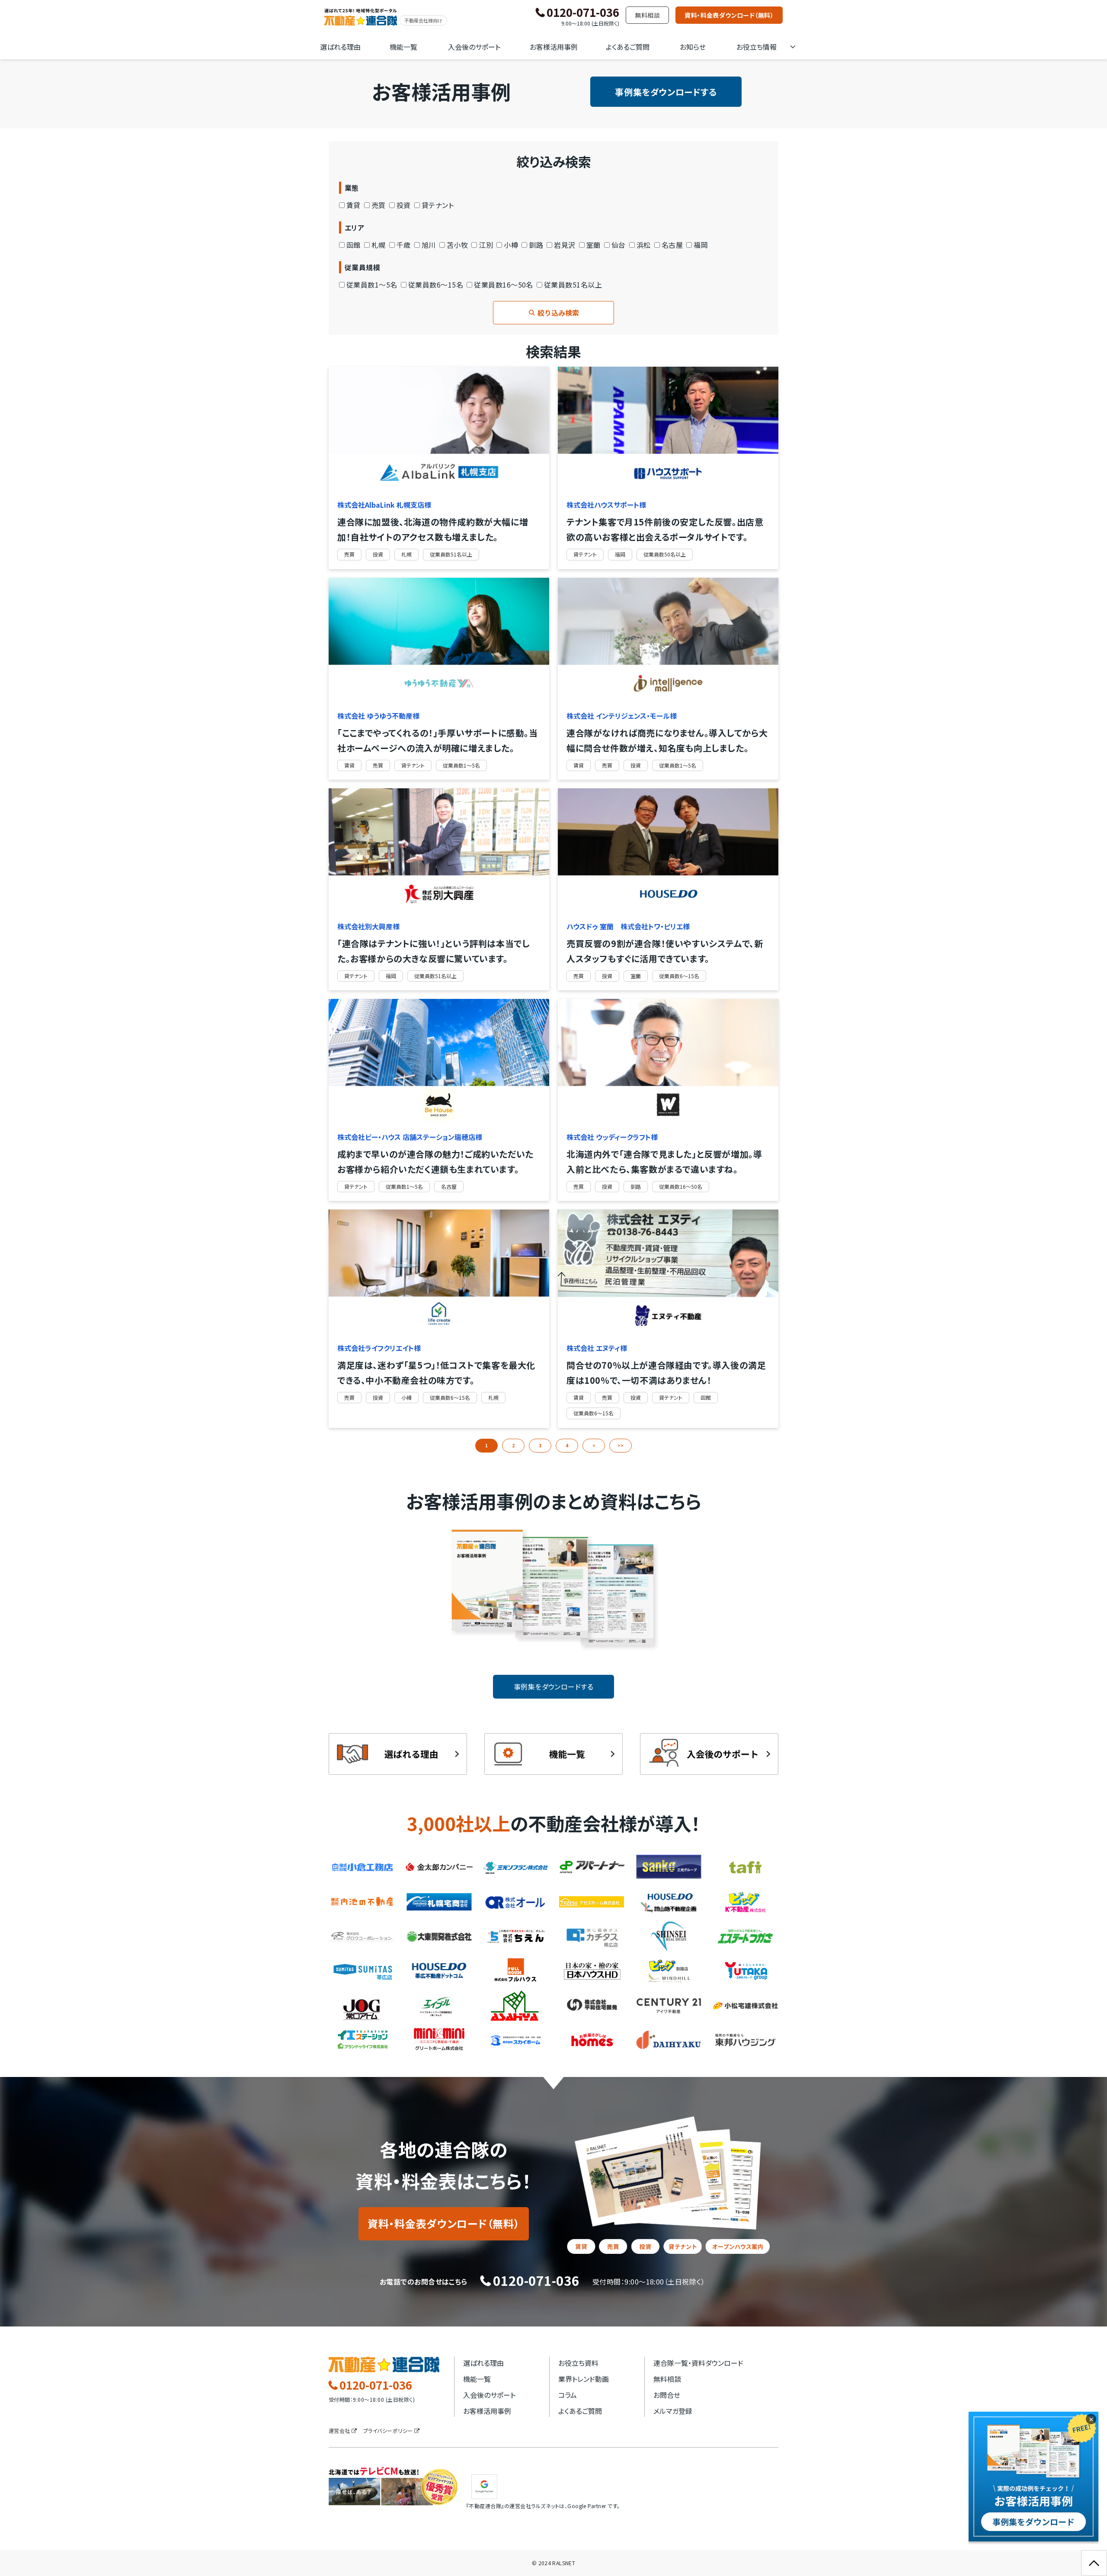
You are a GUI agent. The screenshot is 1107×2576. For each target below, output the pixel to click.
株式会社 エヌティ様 (597, 1348)
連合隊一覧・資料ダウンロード (698, 2363)
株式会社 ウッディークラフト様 (612, 1137)
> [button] (594, 1445)
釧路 (536, 245)
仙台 (619, 245)
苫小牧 (457, 245)
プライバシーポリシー (388, 2430)
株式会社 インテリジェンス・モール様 (622, 716)
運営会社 (339, 2430)
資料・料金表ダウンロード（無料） (729, 15)
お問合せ (667, 2395)
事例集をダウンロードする (666, 92)
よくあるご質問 (628, 47)
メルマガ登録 (673, 2411)
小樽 (511, 245)
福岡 (701, 245)
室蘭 (593, 245)
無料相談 (647, 15)
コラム (568, 2395)
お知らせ (693, 47)
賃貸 (354, 205)
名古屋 (672, 245)
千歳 (404, 245)
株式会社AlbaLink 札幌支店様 (384, 505)
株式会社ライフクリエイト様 (379, 1348)
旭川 (429, 245)
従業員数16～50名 (504, 285)
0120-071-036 (583, 13)
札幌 (379, 245)
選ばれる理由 (340, 47)
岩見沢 (565, 245)
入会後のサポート (474, 47)
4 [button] (567, 1445)
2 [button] (513, 1445)
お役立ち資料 (578, 2363)
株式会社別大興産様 (368, 926)
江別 (486, 245)
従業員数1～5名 (372, 285)
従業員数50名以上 (665, 554)
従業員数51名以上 (573, 285)
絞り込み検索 (558, 313)
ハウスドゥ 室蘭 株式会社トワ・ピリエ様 (628, 926)
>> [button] (621, 1445)
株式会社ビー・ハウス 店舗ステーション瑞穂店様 (410, 1137)
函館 (354, 245)
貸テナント (438, 205)
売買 (379, 205)
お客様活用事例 (554, 47)
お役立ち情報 (757, 47)
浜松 (644, 245)
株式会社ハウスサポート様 (606, 505)
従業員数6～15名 (436, 285)
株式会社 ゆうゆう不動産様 (378, 716)
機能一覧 (403, 47)
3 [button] (540, 1445)
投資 (404, 205)
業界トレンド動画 (584, 2379)
